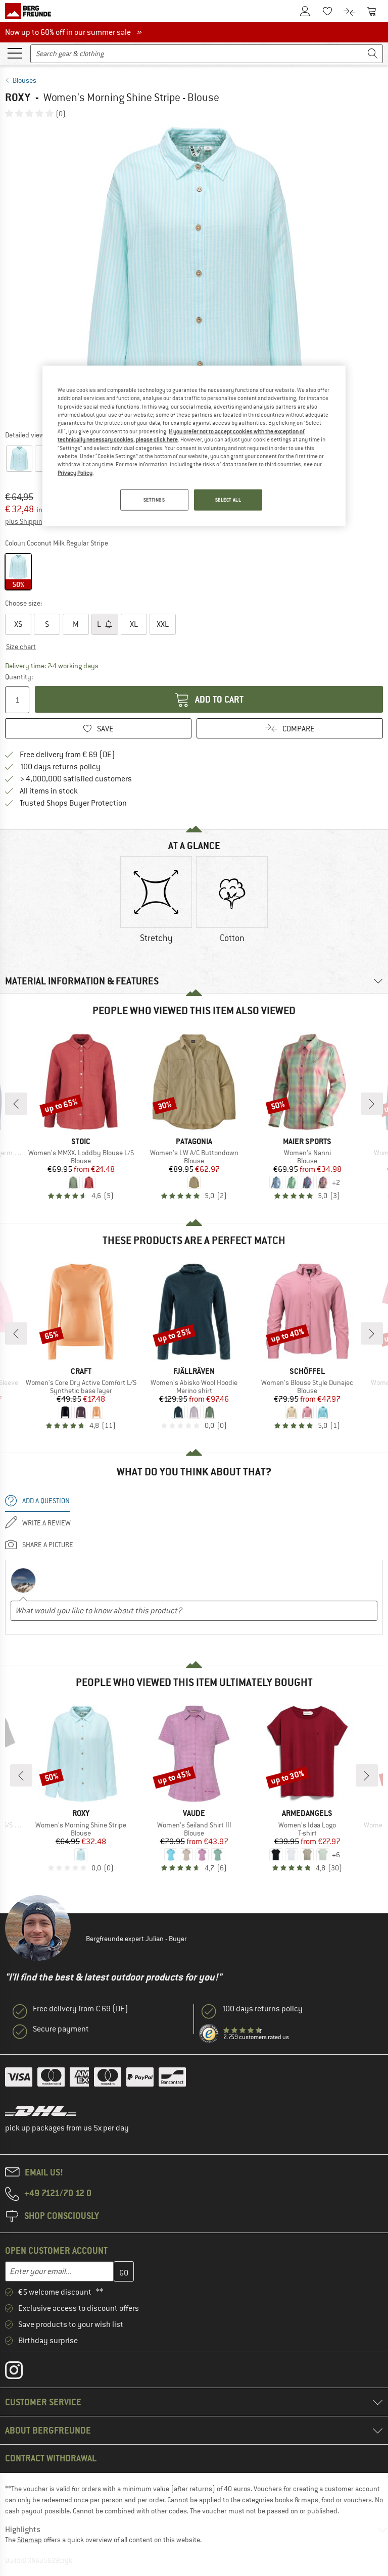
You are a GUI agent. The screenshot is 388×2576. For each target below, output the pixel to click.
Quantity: (18, 677)
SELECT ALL (228, 500)
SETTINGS (154, 500)
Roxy (18, 97)
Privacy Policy (75, 472)
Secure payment (61, 2029)
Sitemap (30, 2540)
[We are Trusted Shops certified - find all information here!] (209, 2034)
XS (18, 624)
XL (134, 624)
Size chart (21, 647)
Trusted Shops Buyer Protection (73, 803)
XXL (163, 624)
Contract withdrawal (51, 2458)
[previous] (16, 1104)
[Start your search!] (373, 54)
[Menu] (15, 53)
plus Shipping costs (35, 521)
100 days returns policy (60, 767)
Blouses (25, 80)
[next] (372, 1104)
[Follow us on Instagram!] (21, 2372)
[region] (194, 446)
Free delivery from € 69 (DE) (67, 755)
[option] (194, 274)
